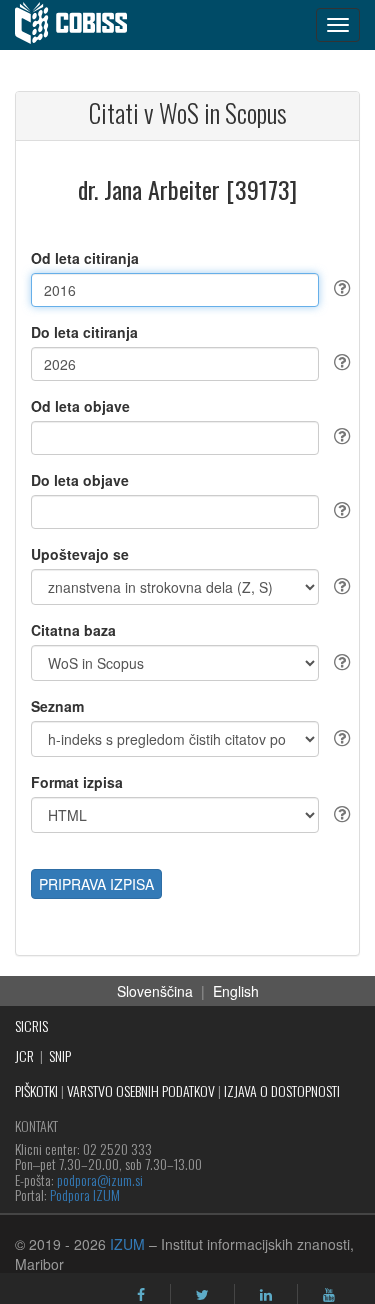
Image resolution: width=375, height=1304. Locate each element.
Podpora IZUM (85, 1194)
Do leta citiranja (84, 332)
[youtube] (329, 1295)
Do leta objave (80, 480)
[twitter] (202, 1295)
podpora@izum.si (100, 1179)
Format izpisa (77, 782)
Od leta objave (80, 406)
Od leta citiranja (85, 258)
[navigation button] (338, 25)
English (236, 991)
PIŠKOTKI (36, 1090)
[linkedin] (266, 1295)
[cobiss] (81, 25)
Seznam (57, 706)
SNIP (60, 1055)
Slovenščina (155, 991)
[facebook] (141, 1295)
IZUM (127, 1244)
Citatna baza (73, 630)
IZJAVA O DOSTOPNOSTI (282, 1090)
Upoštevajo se (80, 554)
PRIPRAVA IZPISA (96, 884)
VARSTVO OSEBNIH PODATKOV (141, 1090)
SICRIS (31, 1025)
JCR (24, 1055)
